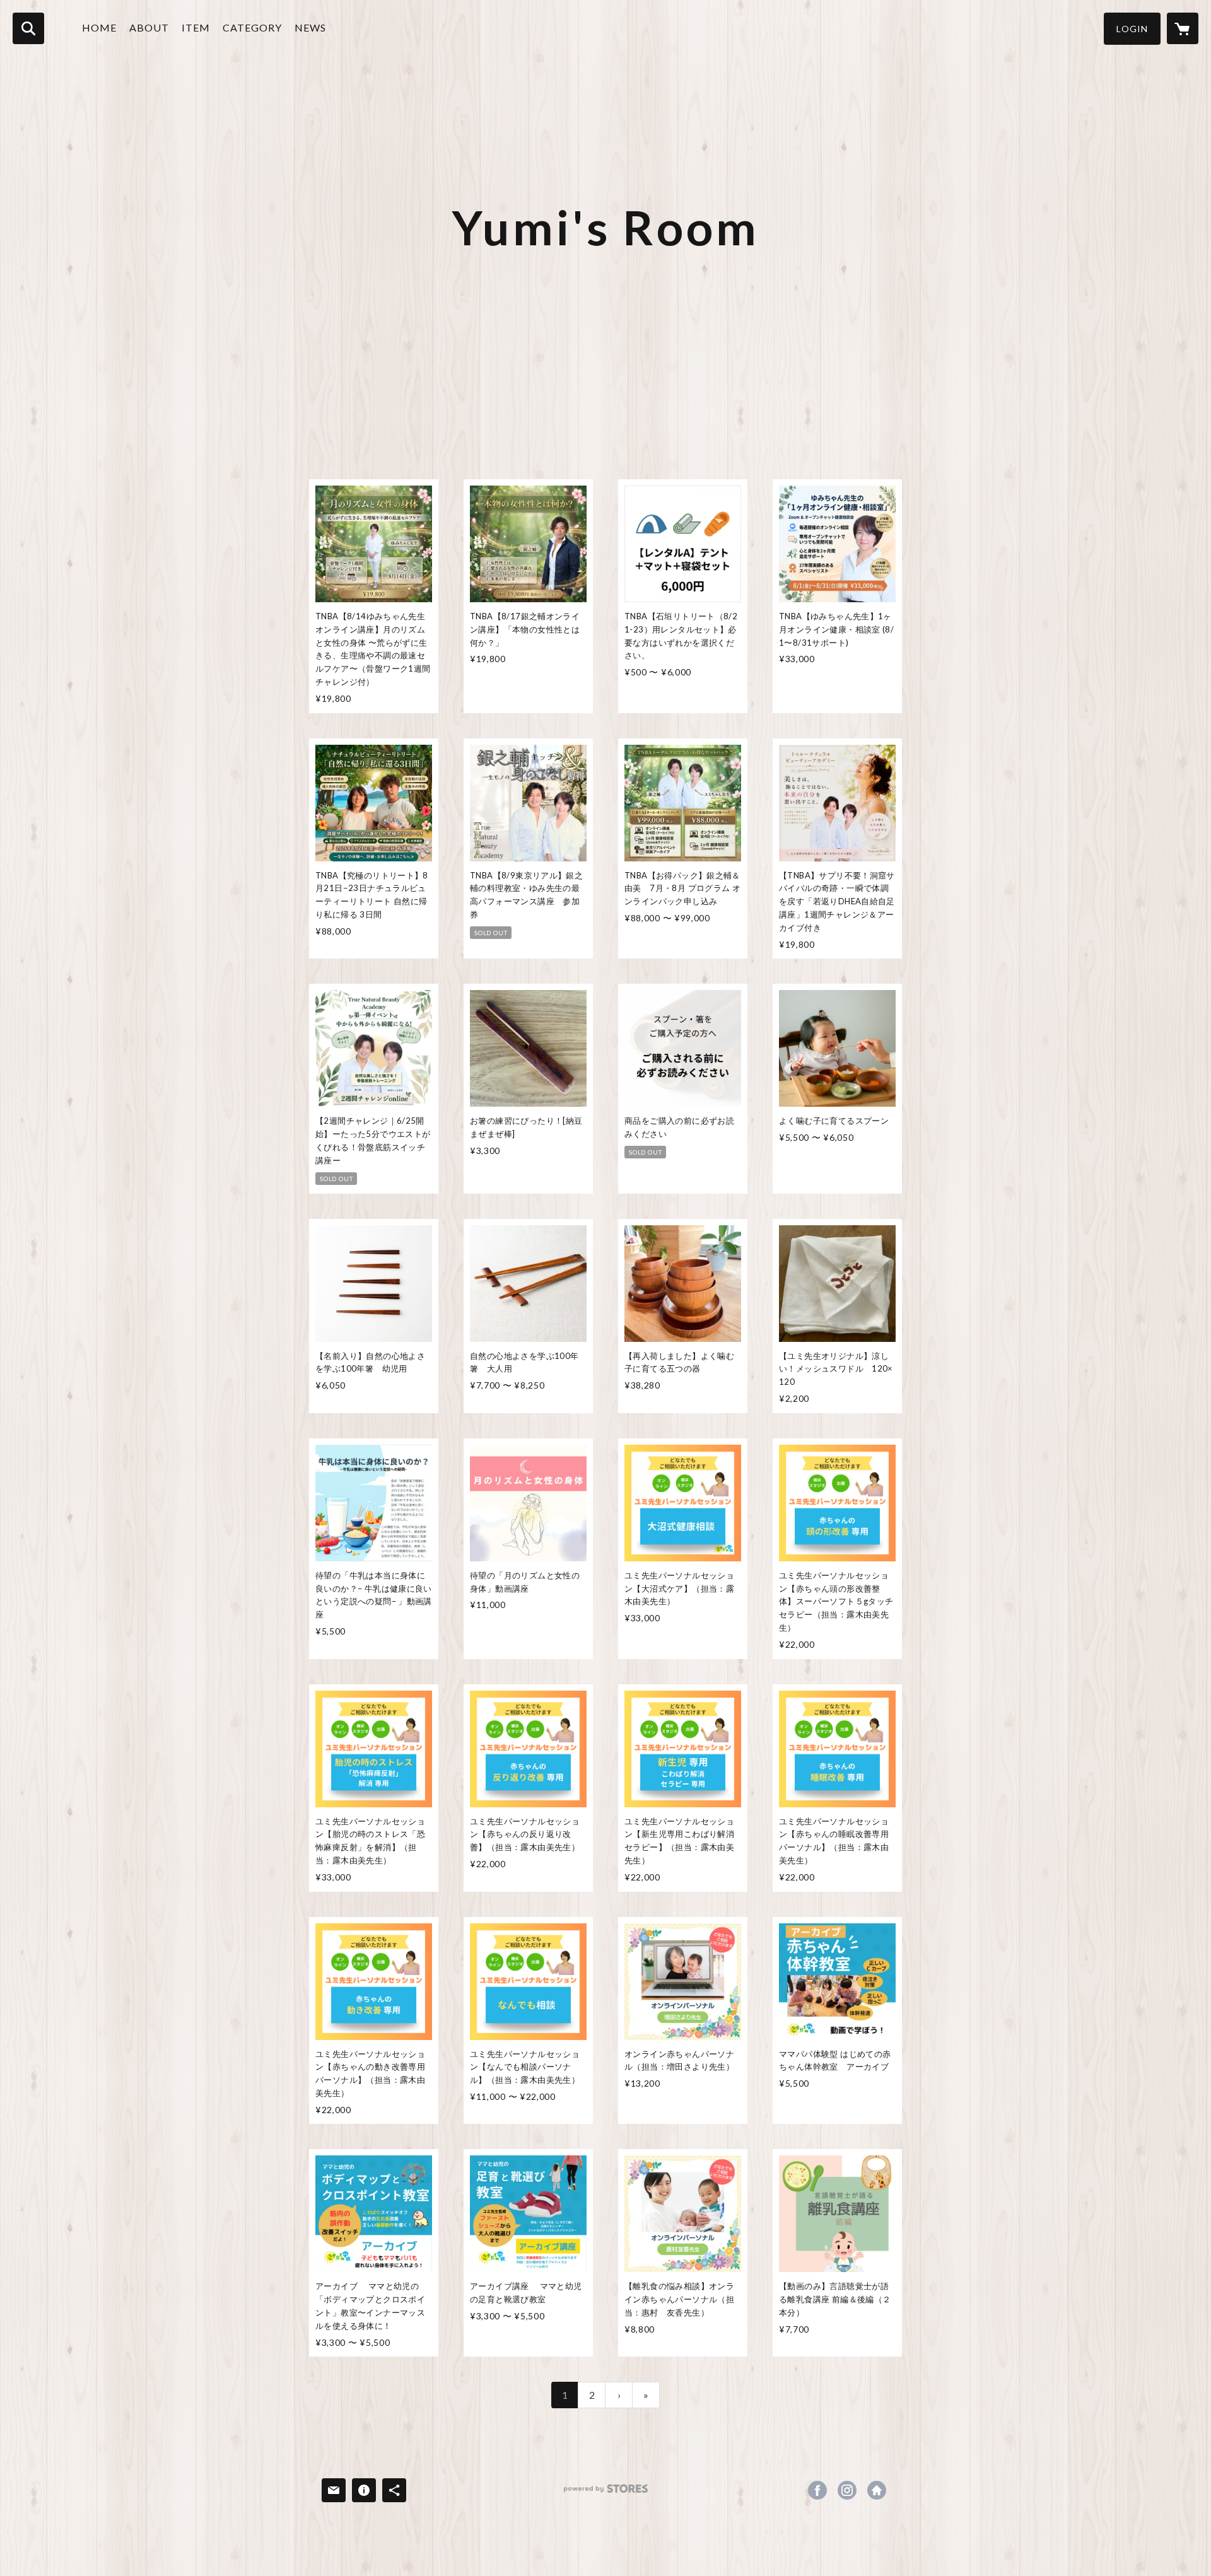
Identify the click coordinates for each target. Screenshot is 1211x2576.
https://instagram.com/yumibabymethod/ (847, 2490)
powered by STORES (606, 2493)
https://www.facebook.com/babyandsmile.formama (817, 2490)
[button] (1132, 29)
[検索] (28, 28)
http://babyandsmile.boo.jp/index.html (877, 2490)
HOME (99, 27)
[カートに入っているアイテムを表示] (1183, 28)
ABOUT (149, 27)
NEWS (310, 27)
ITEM (196, 27)
